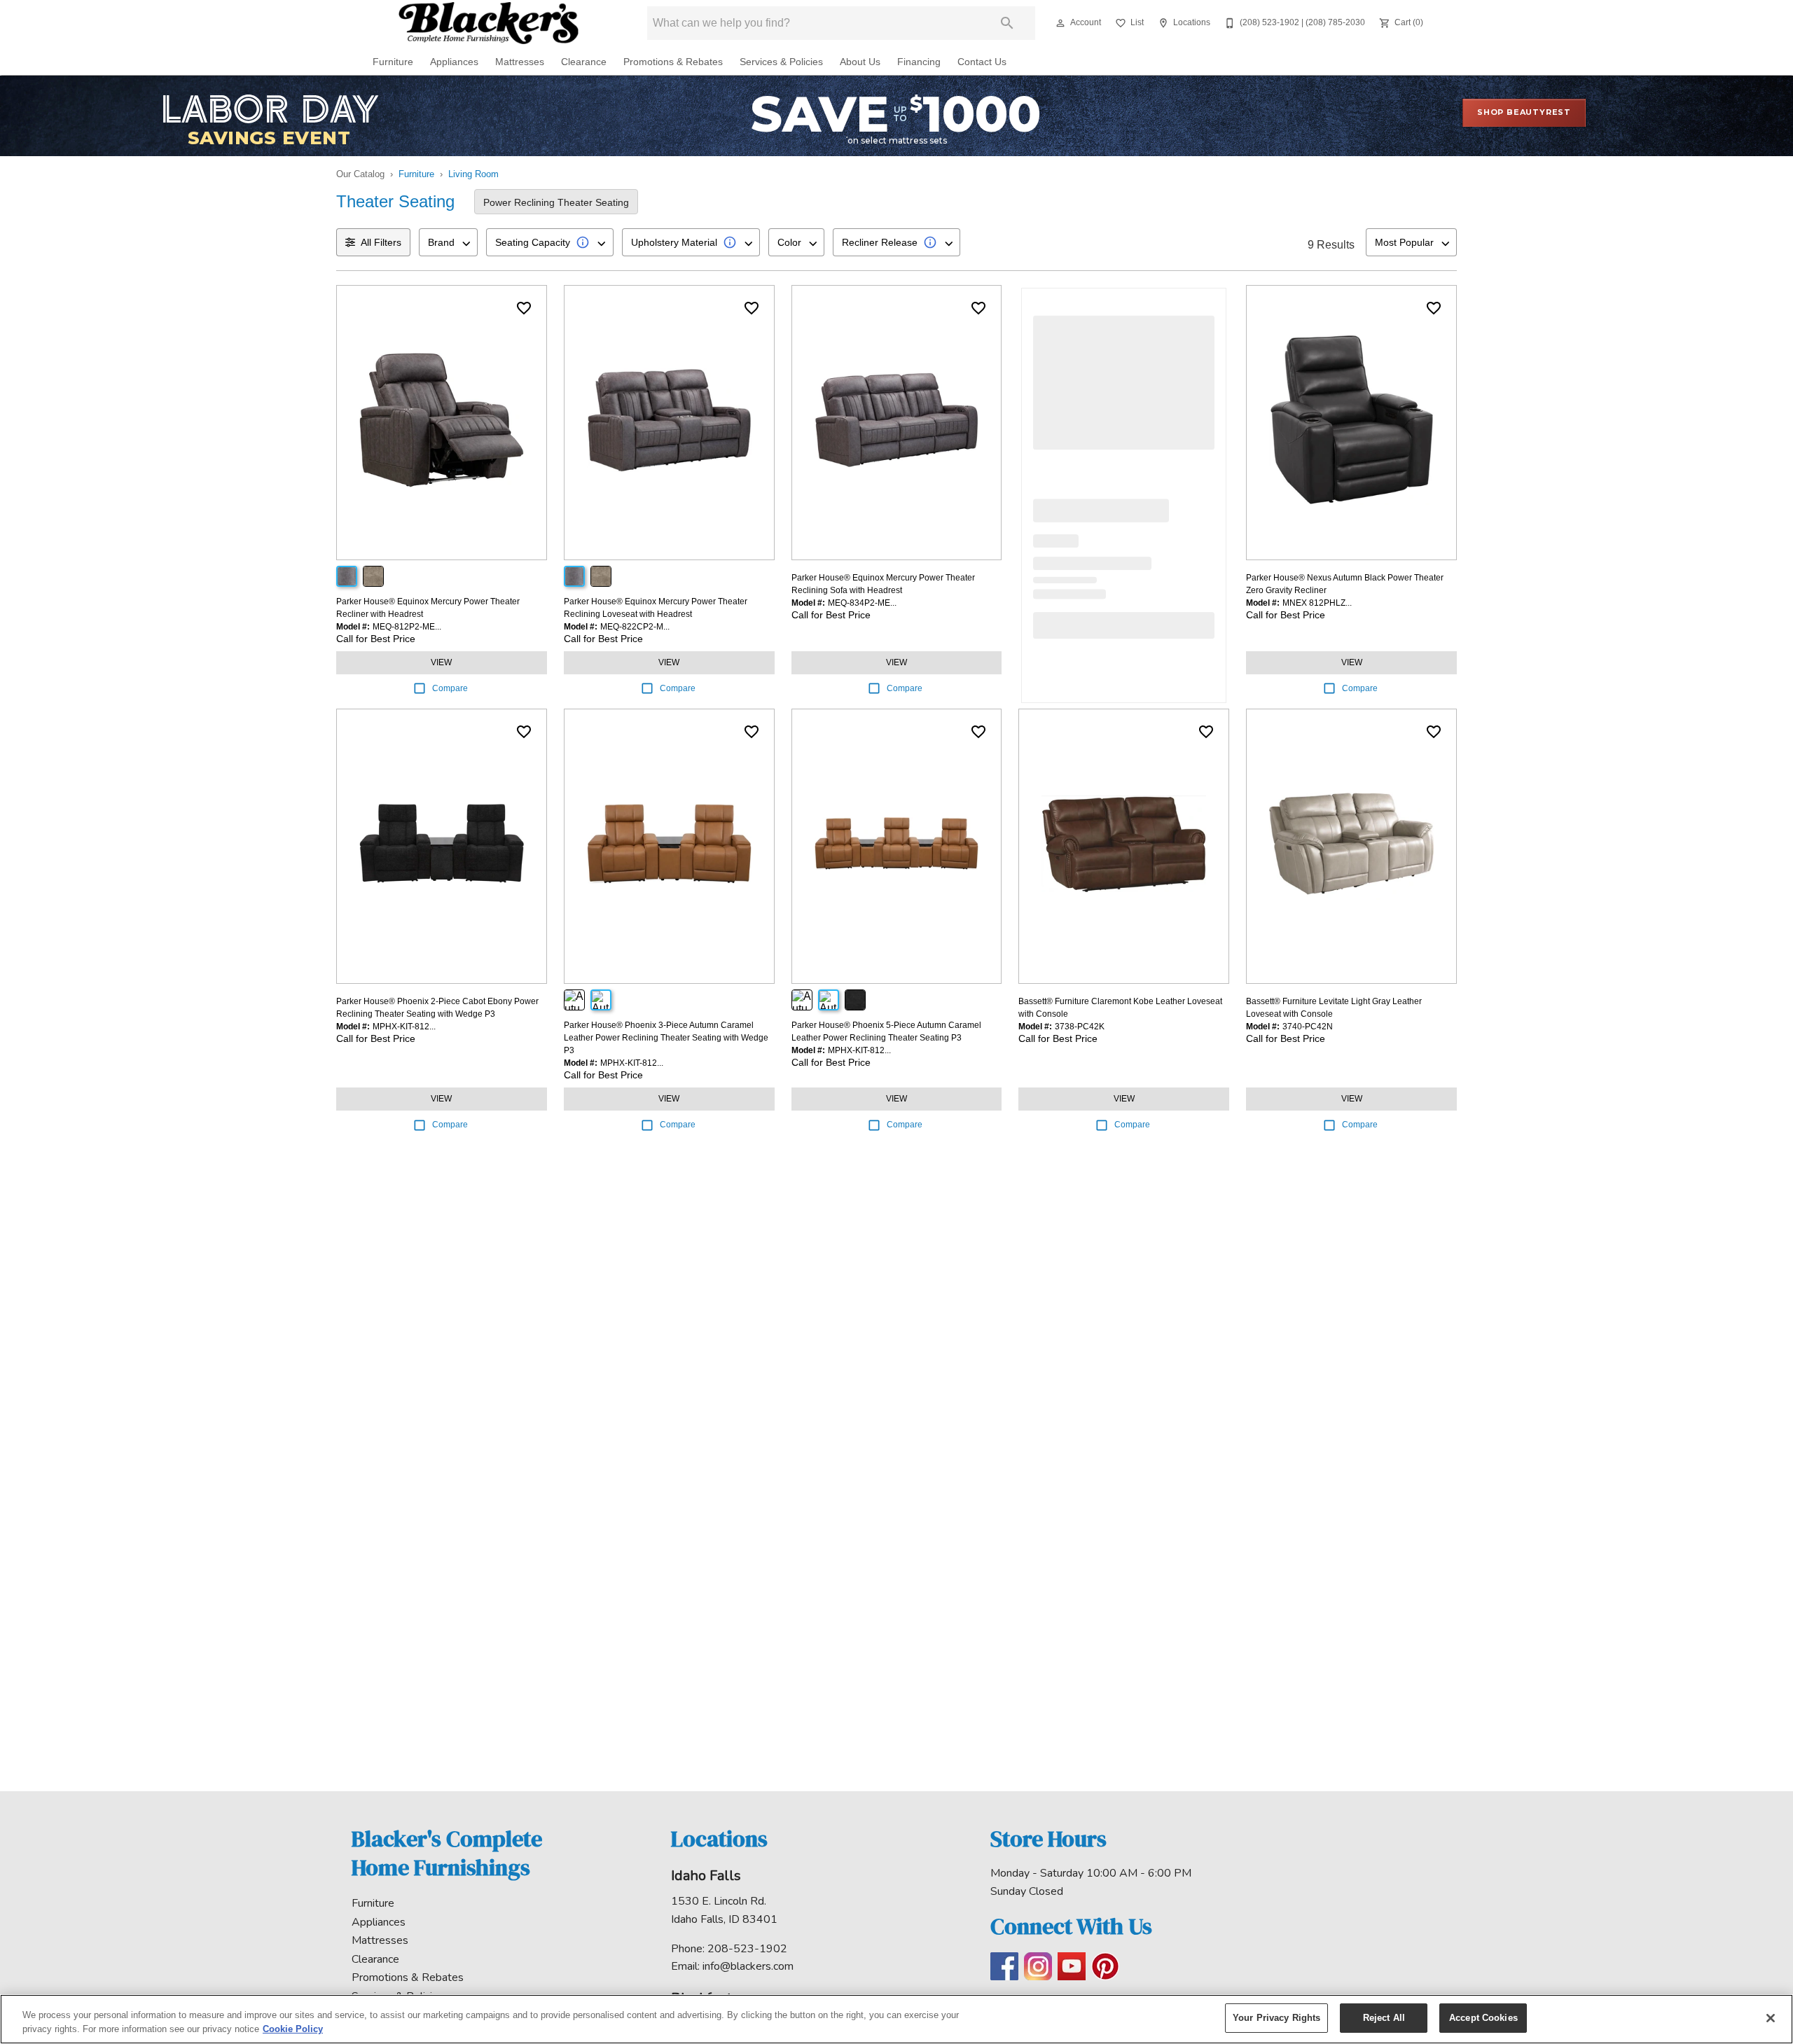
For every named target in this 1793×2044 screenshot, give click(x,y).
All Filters (381, 242)
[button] (1060, 23)
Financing (919, 62)
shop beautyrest (1524, 112)
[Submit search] (1007, 23)
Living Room (473, 174)
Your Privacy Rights (1276, 2018)
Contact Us (982, 62)
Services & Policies (781, 62)
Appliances (454, 62)
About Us (860, 62)
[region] (896, 2019)
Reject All (1384, 2018)
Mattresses (520, 62)
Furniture (393, 62)
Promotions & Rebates (673, 62)
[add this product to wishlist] (524, 308)
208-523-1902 (747, 1949)
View (441, 662)
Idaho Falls (706, 1876)
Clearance (584, 62)
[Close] (1771, 2018)
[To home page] (489, 23)
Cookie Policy (293, 2029)
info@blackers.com (748, 1966)
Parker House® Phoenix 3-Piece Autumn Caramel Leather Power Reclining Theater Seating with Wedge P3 (666, 1038)
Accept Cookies (1483, 2018)
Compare (450, 688)
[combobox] (448, 242)
